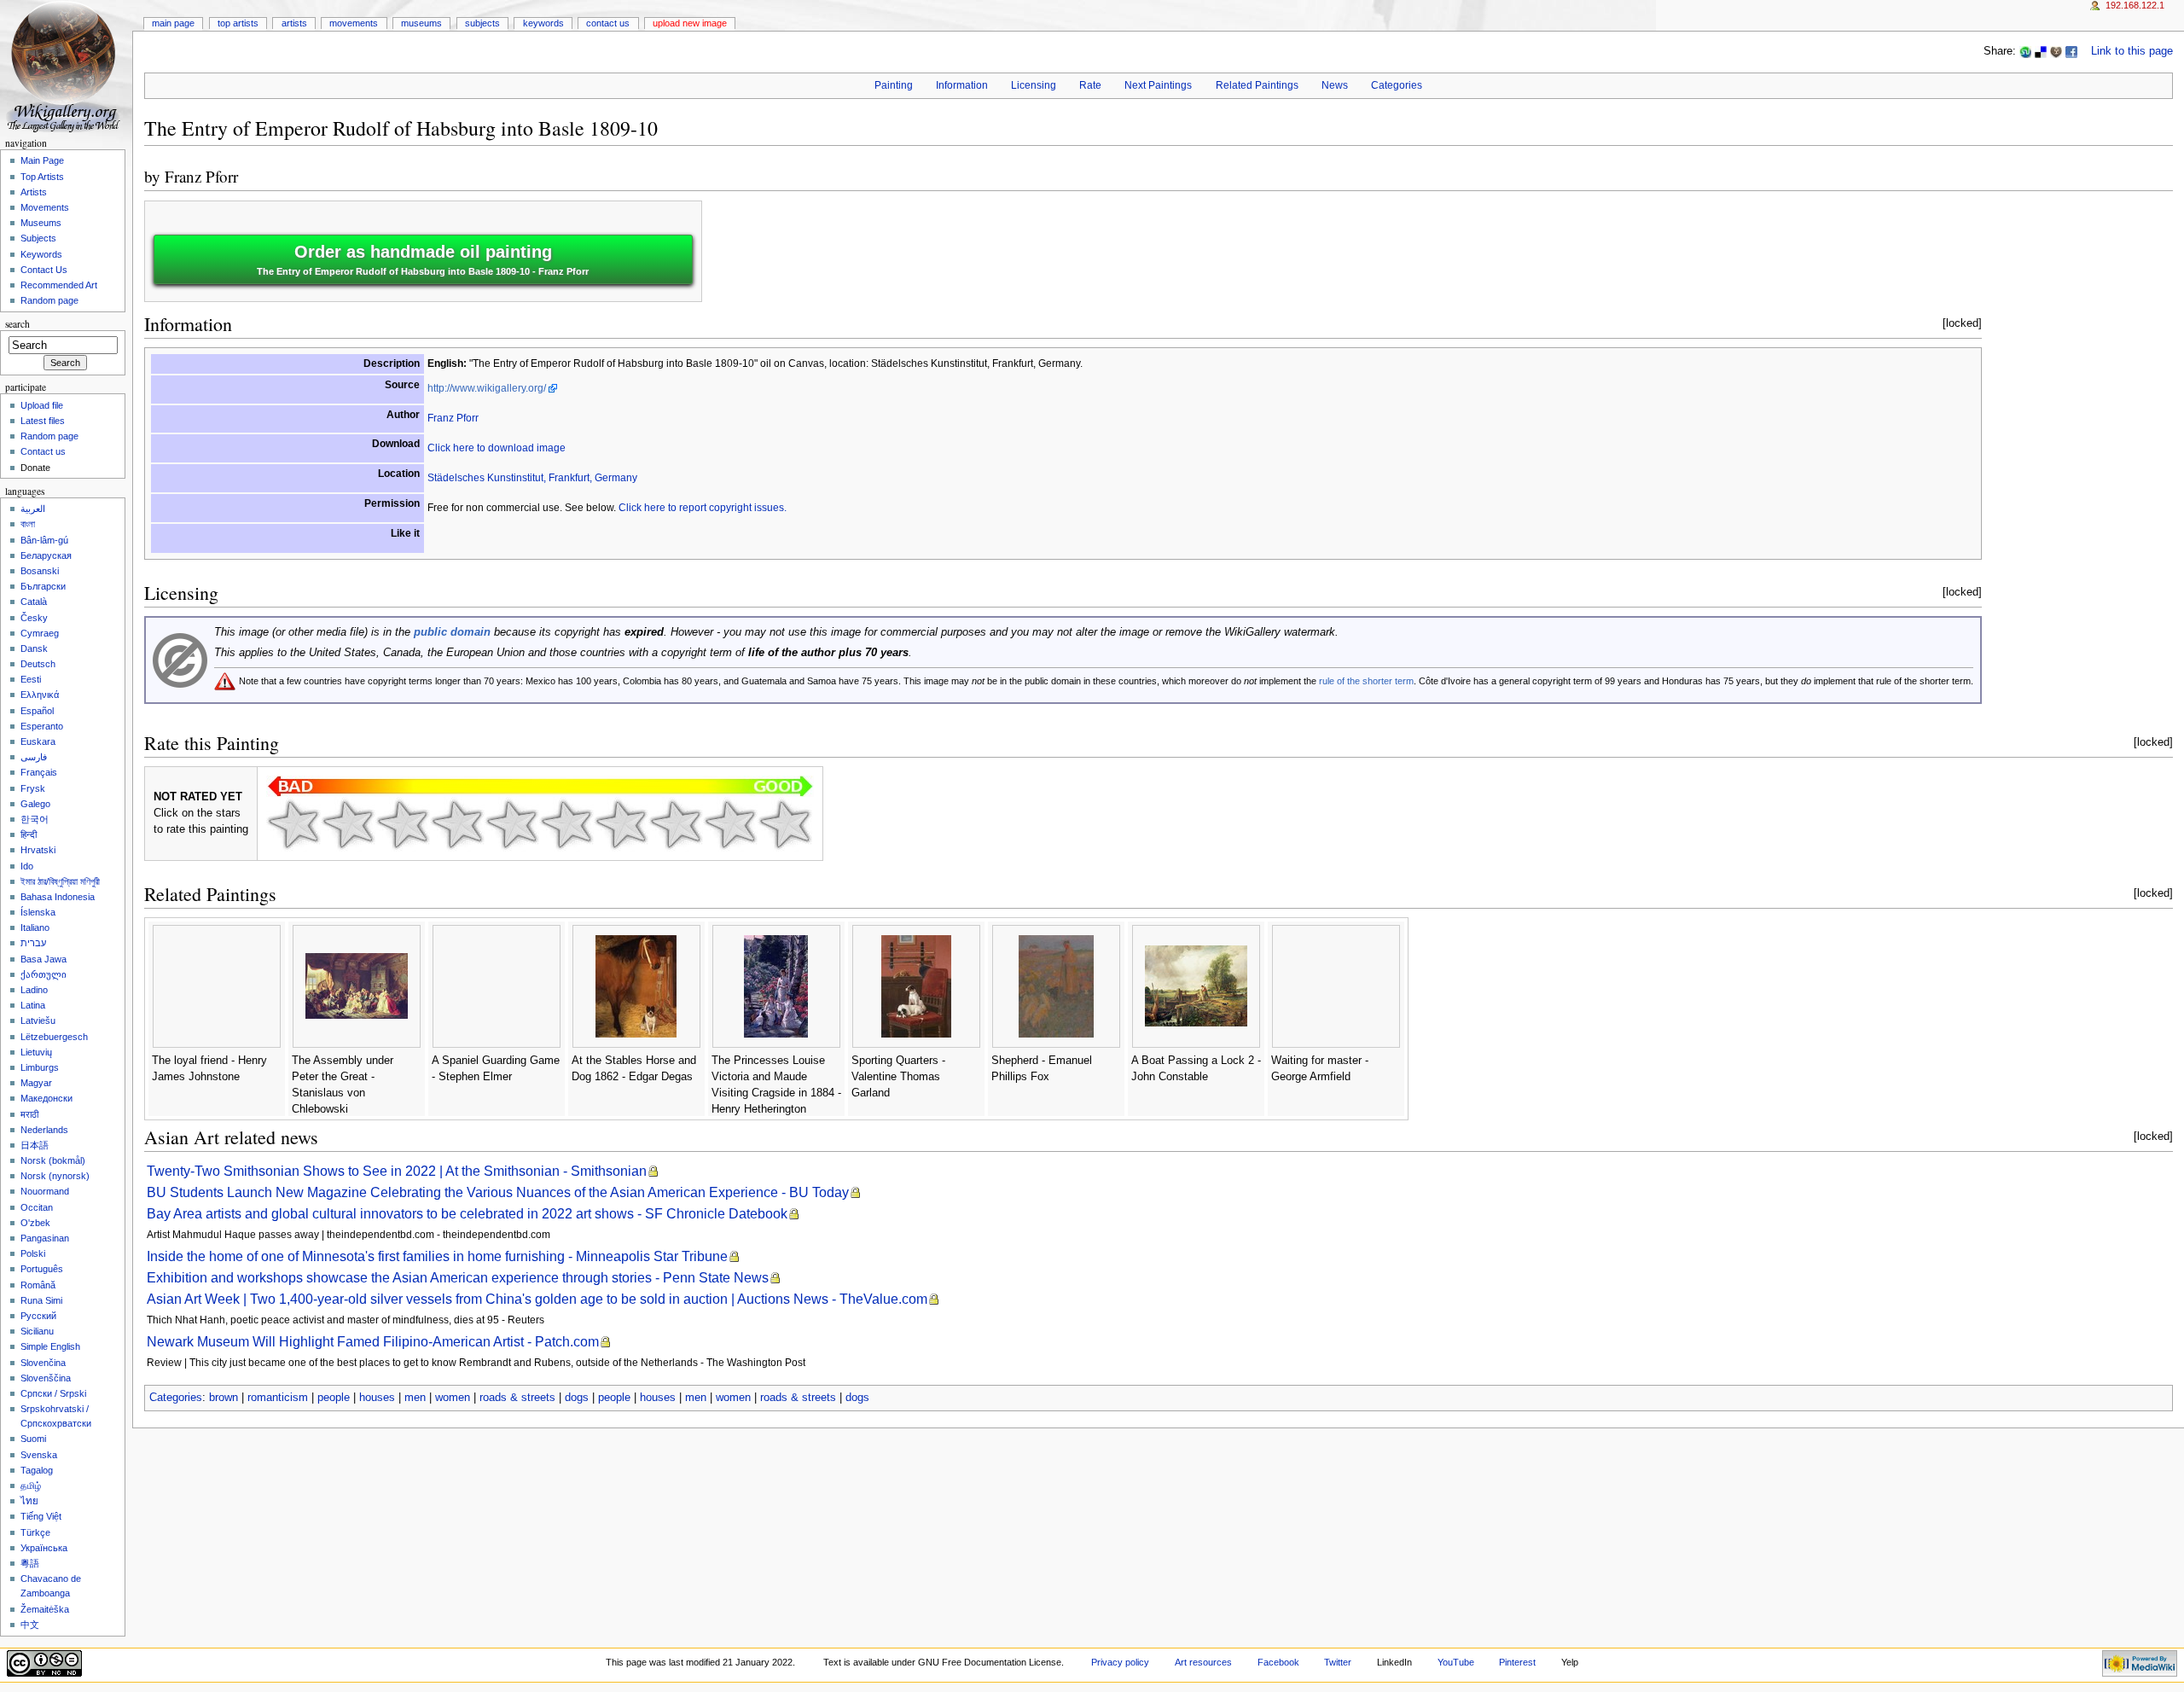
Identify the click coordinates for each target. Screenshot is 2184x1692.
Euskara (38, 741)
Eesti (31, 679)
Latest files (43, 421)
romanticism (278, 1398)
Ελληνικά (40, 695)
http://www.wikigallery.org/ (487, 388)
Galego (35, 804)
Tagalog (37, 1470)
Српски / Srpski (53, 1393)
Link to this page (2132, 51)
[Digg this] (2056, 51)
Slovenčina (43, 1363)
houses (377, 1398)
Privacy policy (1120, 1662)
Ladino (34, 990)
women (453, 1398)
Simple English (50, 1346)
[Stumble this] (2025, 51)
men (415, 1398)
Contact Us (608, 23)
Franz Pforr (201, 176)
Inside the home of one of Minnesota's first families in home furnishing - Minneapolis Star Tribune (437, 1256)
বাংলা (28, 524)
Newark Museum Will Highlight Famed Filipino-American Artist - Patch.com (373, 1342)
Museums (421, 23)
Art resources (1203, 1662)
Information (962, 85)
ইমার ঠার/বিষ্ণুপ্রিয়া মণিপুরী (60, 881)
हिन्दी (29, 834)
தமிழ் (31, 1486)
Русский (38, 1316)
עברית (33, 943)
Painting (894, 85)
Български (43, 586)
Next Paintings (1158, 85)
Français (39, 772)
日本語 (35, 1145)
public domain (452, 632)
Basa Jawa (44, 959)
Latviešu (38, 1020)
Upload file (42, 405)
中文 (30, 1625)
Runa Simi (41, 1300)
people (334, 1398)
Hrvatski (38, 850)
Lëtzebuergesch (54, 1037)
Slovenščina (46, 1378)
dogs (577, 1398)
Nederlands (44, 1130)
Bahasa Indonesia (58, 897)
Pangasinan (45, 1238)
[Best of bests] (785, 824)
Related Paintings (1257, 85)
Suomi (33, 1439)
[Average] (512, 824)
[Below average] (457, 824)
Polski (33, 1253)
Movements (354, 23)
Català (34, 602)
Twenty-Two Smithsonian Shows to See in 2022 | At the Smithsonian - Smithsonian (397, 1171)
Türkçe (35, 1532)
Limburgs (40, 1067)
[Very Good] (621, 824)
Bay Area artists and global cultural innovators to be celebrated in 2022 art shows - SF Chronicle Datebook (467, 1214)
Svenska (39, 1455)
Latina (33, 1005)
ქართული (44, 974)
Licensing (1034, 85)
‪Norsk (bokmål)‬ (53, 1160)
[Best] (730, 824)
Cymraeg (40, 633)
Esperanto (42, 726)
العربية (33, 509)
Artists (294, 23)
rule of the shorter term (1366, 681)
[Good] (566, 824)
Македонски (46, 1098)
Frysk (33, 788)
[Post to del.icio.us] (2041, 51)
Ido (27, 866)
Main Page (173, 23)
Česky (34, 618)
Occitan (37, 1207)
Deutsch (38, 664)
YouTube (1456, 1662)
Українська (44, 1548)
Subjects (482, 23)
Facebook (1278, 1662)
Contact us (43, 451)
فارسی (34, 757)
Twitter (1338, 1662)
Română (38, 1285)
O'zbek (35, 1223)
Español (37, 711)
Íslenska (38, 912)
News (1335, 85)
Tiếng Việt (41, 1516)
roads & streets (517, 1398)
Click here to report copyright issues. (703, 508)
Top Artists (238, 23)
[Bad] (348, 824)
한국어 (35, 819)
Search (17, 324)
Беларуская (46, 555)
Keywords (543, 23)
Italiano (35, 927)
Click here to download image (497, 448)
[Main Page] (66, 66)
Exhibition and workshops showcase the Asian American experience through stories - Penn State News (458, 1278)
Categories (1397, 85)
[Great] (676, 824)
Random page (49, 300)
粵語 (30, 1563)
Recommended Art (59, 285)
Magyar (36, 1083)
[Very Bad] (293, 824)
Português (42, 1269)
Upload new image (690, 23)
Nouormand (45, 1191)
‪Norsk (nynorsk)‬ (55, 1176)
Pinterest (1517, 1662)
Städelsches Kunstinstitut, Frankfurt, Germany (532, 478)
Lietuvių (36, 1052)
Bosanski (40, 571)
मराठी (29, 1114)
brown (224, 1398)
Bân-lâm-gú (44, 540)
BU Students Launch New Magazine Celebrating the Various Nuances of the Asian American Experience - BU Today (498, 1192)
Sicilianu (37, 1331)
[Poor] (403, 824)
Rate (1090, 85)
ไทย (29, 1501)
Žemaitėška (45, 1609)
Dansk (34, 648)
